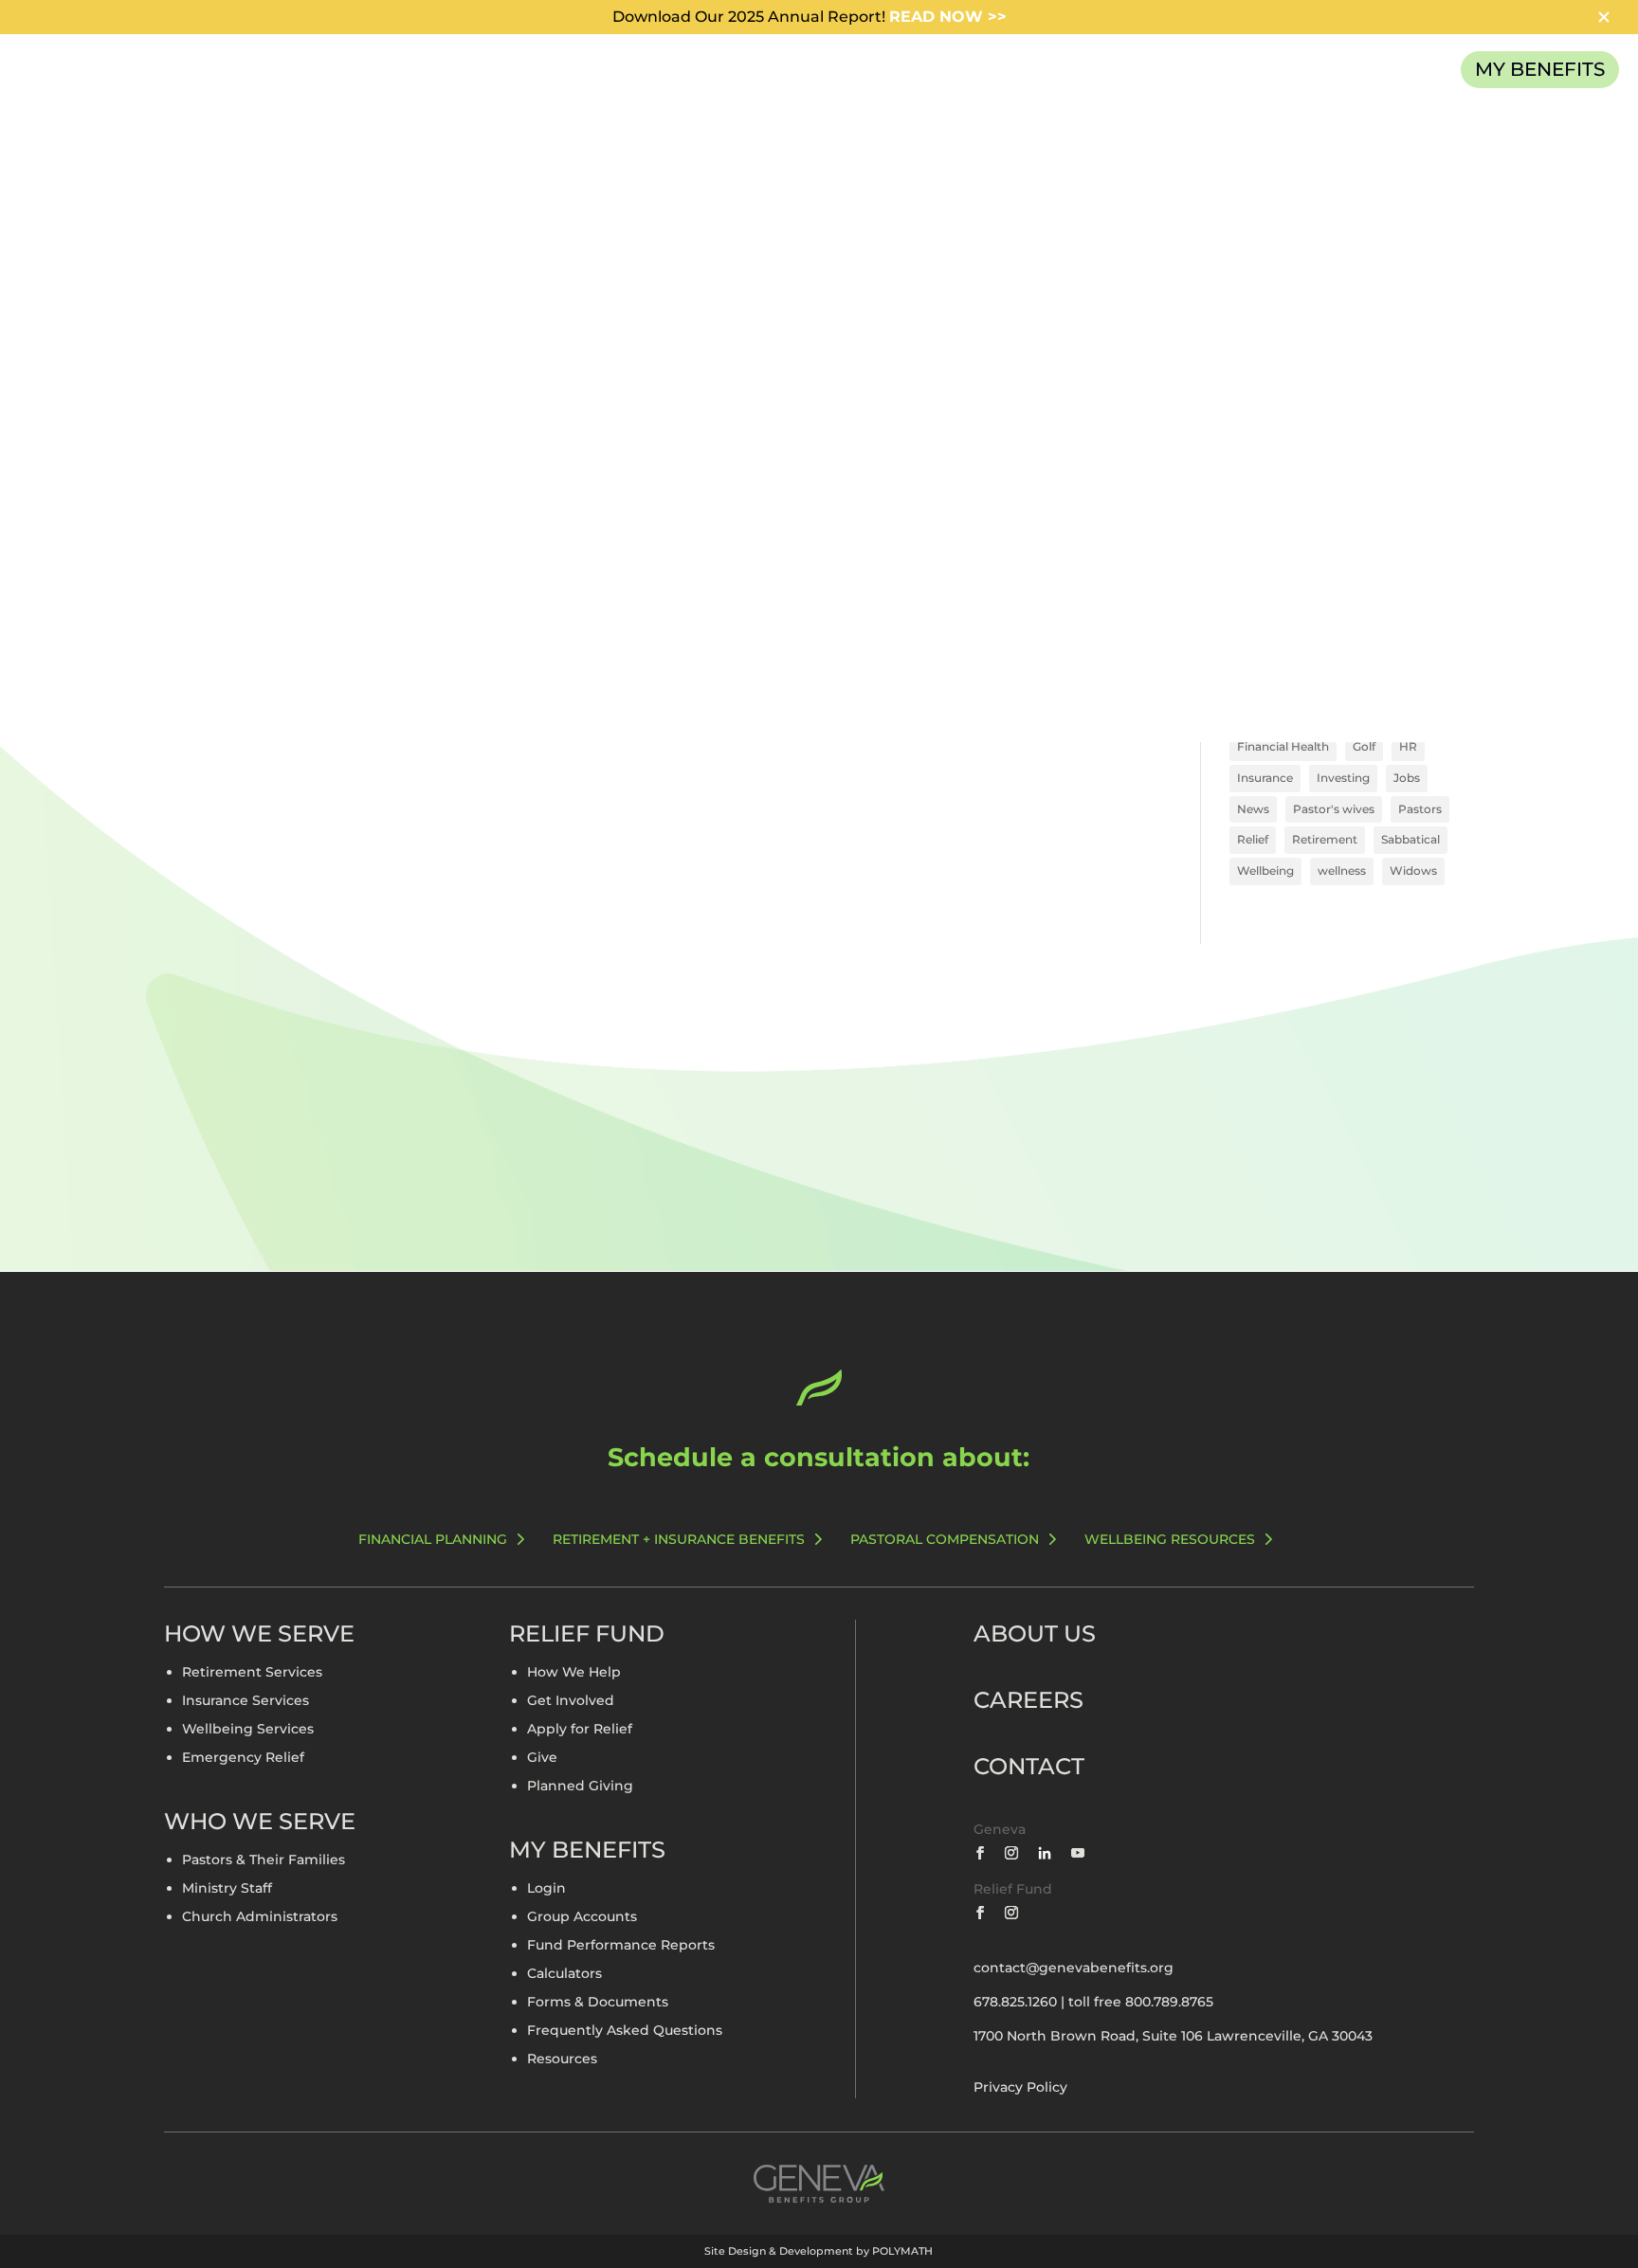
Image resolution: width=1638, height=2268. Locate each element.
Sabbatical (1410, 839)
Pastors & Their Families (264, 1860)
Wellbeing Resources (1170, 1539)
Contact (1029, 1766)
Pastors (1420, 809)
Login (546, 1889)
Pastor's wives (1334, 809)
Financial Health (1283, 746)
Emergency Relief (243, 1758)
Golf (1364, 746)
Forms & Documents (598, 2003)
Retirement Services (252, 1673)
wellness (1342, 871)
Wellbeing (1265, 871)
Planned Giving (580, 1787)
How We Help (574, 1673)
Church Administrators (260, 1917)
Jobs (1407, 778)
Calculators (564, 1974)
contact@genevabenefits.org (1074, 1968)
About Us (1035, 1633)
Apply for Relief (580, 1730)
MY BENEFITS (1540, 69)
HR (1408, 746)
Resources (562, 2059)
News (1253, 809)
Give (542, 1758)
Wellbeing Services (248, 1730)
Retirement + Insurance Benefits (679, 1539)
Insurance (1265, 778)
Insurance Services (246, 1701)
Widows (1413, 871)
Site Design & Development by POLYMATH (819, 2251)
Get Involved (571, 1701)
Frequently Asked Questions (625, 2031)
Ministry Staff (227, 1889)
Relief (1253, 839)
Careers (1028, 1700)
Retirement (1325, 839)
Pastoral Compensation (945, 1539)
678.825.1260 (1015, 2002)
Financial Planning (433, 1539)
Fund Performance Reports (621, 1946)
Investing (1343, 778)
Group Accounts (582, 1917)
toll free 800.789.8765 (1141, 2002)
